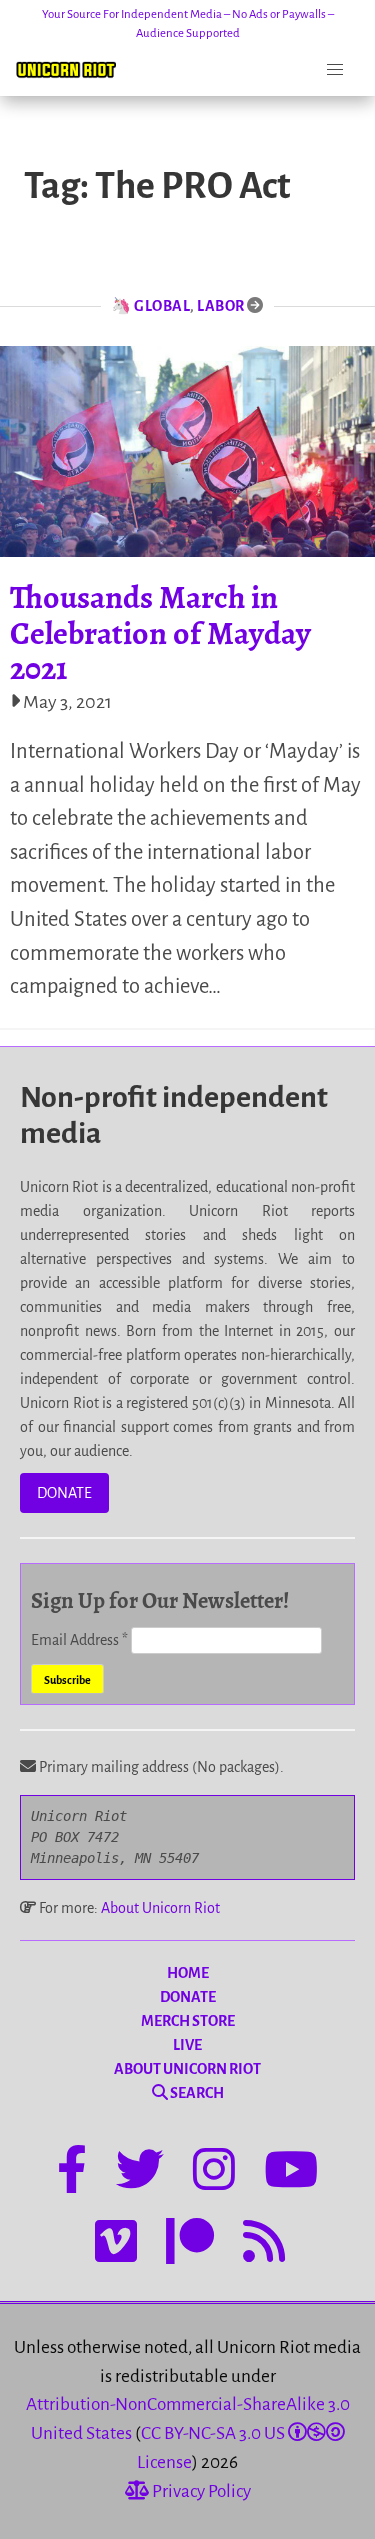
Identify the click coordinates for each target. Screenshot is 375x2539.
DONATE (64, 1493)
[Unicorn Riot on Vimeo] (116, 2245)
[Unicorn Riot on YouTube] (291, 2173)
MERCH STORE (188, 2021)
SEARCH (196, 2093)
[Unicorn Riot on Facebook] (72, 2173)
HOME (188, 1973)
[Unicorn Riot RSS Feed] (264, 2245)
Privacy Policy (200, 2491)
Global (162, 306)
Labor (221, 306)
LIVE (187, 2045)
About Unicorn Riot (160, 1908)
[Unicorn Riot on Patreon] (190, 2245)
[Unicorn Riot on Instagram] (214, 2173)
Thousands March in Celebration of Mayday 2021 (160, 632)
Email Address (79, 1640)
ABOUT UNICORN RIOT (187, 2069)
